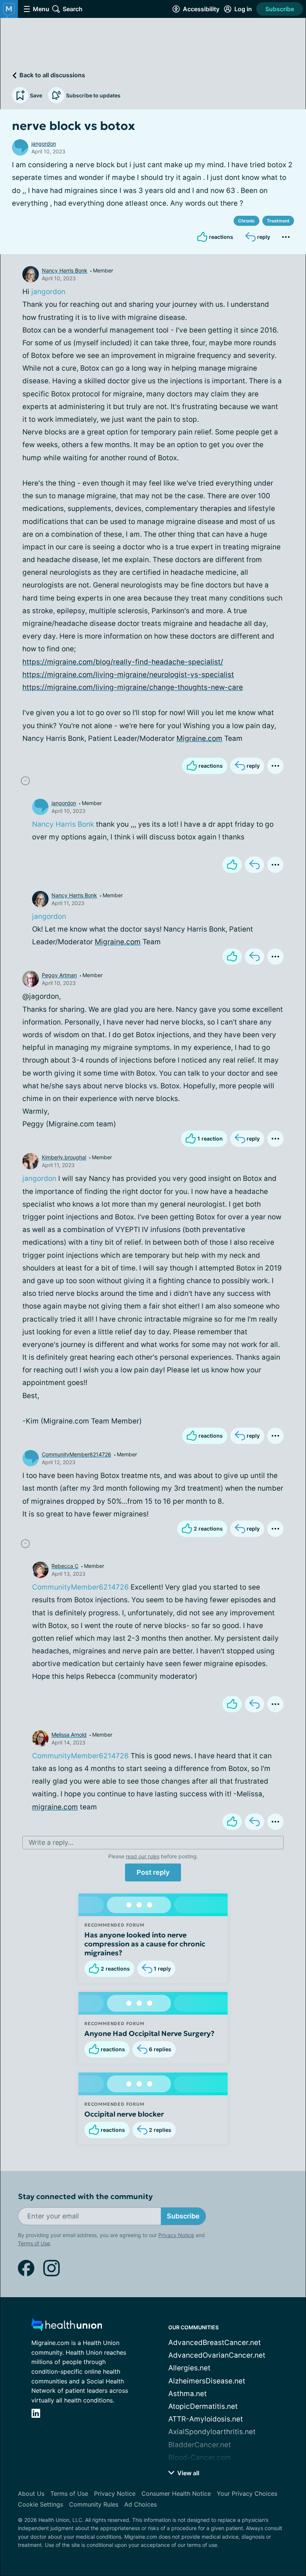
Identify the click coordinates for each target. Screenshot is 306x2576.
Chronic (246, 221)
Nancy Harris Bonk (65, 270)
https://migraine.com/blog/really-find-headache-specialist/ (123, 662)
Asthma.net (188, 2394)
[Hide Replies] (25, 781)
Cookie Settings (40, 2504)
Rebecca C (65, 1566)
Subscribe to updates (93, 95)
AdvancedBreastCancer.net (215, 2343)
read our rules (143, 1856)
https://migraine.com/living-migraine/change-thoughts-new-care (133, 687)
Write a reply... (51, 1842)
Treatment (278, 221)
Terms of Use (34, 2243)
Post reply (153, 1872)
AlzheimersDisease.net (207, 2381)
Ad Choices (140, 2504)
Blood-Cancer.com (200, 2458)
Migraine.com (199, 738)
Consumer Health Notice (176, 2494)
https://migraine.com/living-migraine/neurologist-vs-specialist (128, 675)
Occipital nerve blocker (124, 2114)
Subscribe (280, 9)
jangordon (44, 144)
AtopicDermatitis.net (203, 2406)
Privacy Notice (176, 2235)
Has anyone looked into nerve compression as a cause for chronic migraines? (145, 1944)
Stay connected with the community (85, 2197)
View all (188, 2473)
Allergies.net (189, 2368)
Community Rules (94, 2504)
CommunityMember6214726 (76, 1454)
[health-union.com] (67, 2327)
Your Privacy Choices (247, 2494)
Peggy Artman (59, 975)
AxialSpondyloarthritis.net (212, 2432)
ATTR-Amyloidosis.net (206, 2419)
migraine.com (55, 1807)
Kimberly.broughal (64, 1157)
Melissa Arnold (69, 1735)
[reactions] (232, 865)
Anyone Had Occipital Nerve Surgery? (149, 2033)
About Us (31, 2494)
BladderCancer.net (200, 2445)
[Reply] (255, 865)
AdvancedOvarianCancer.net (217, 2355)
